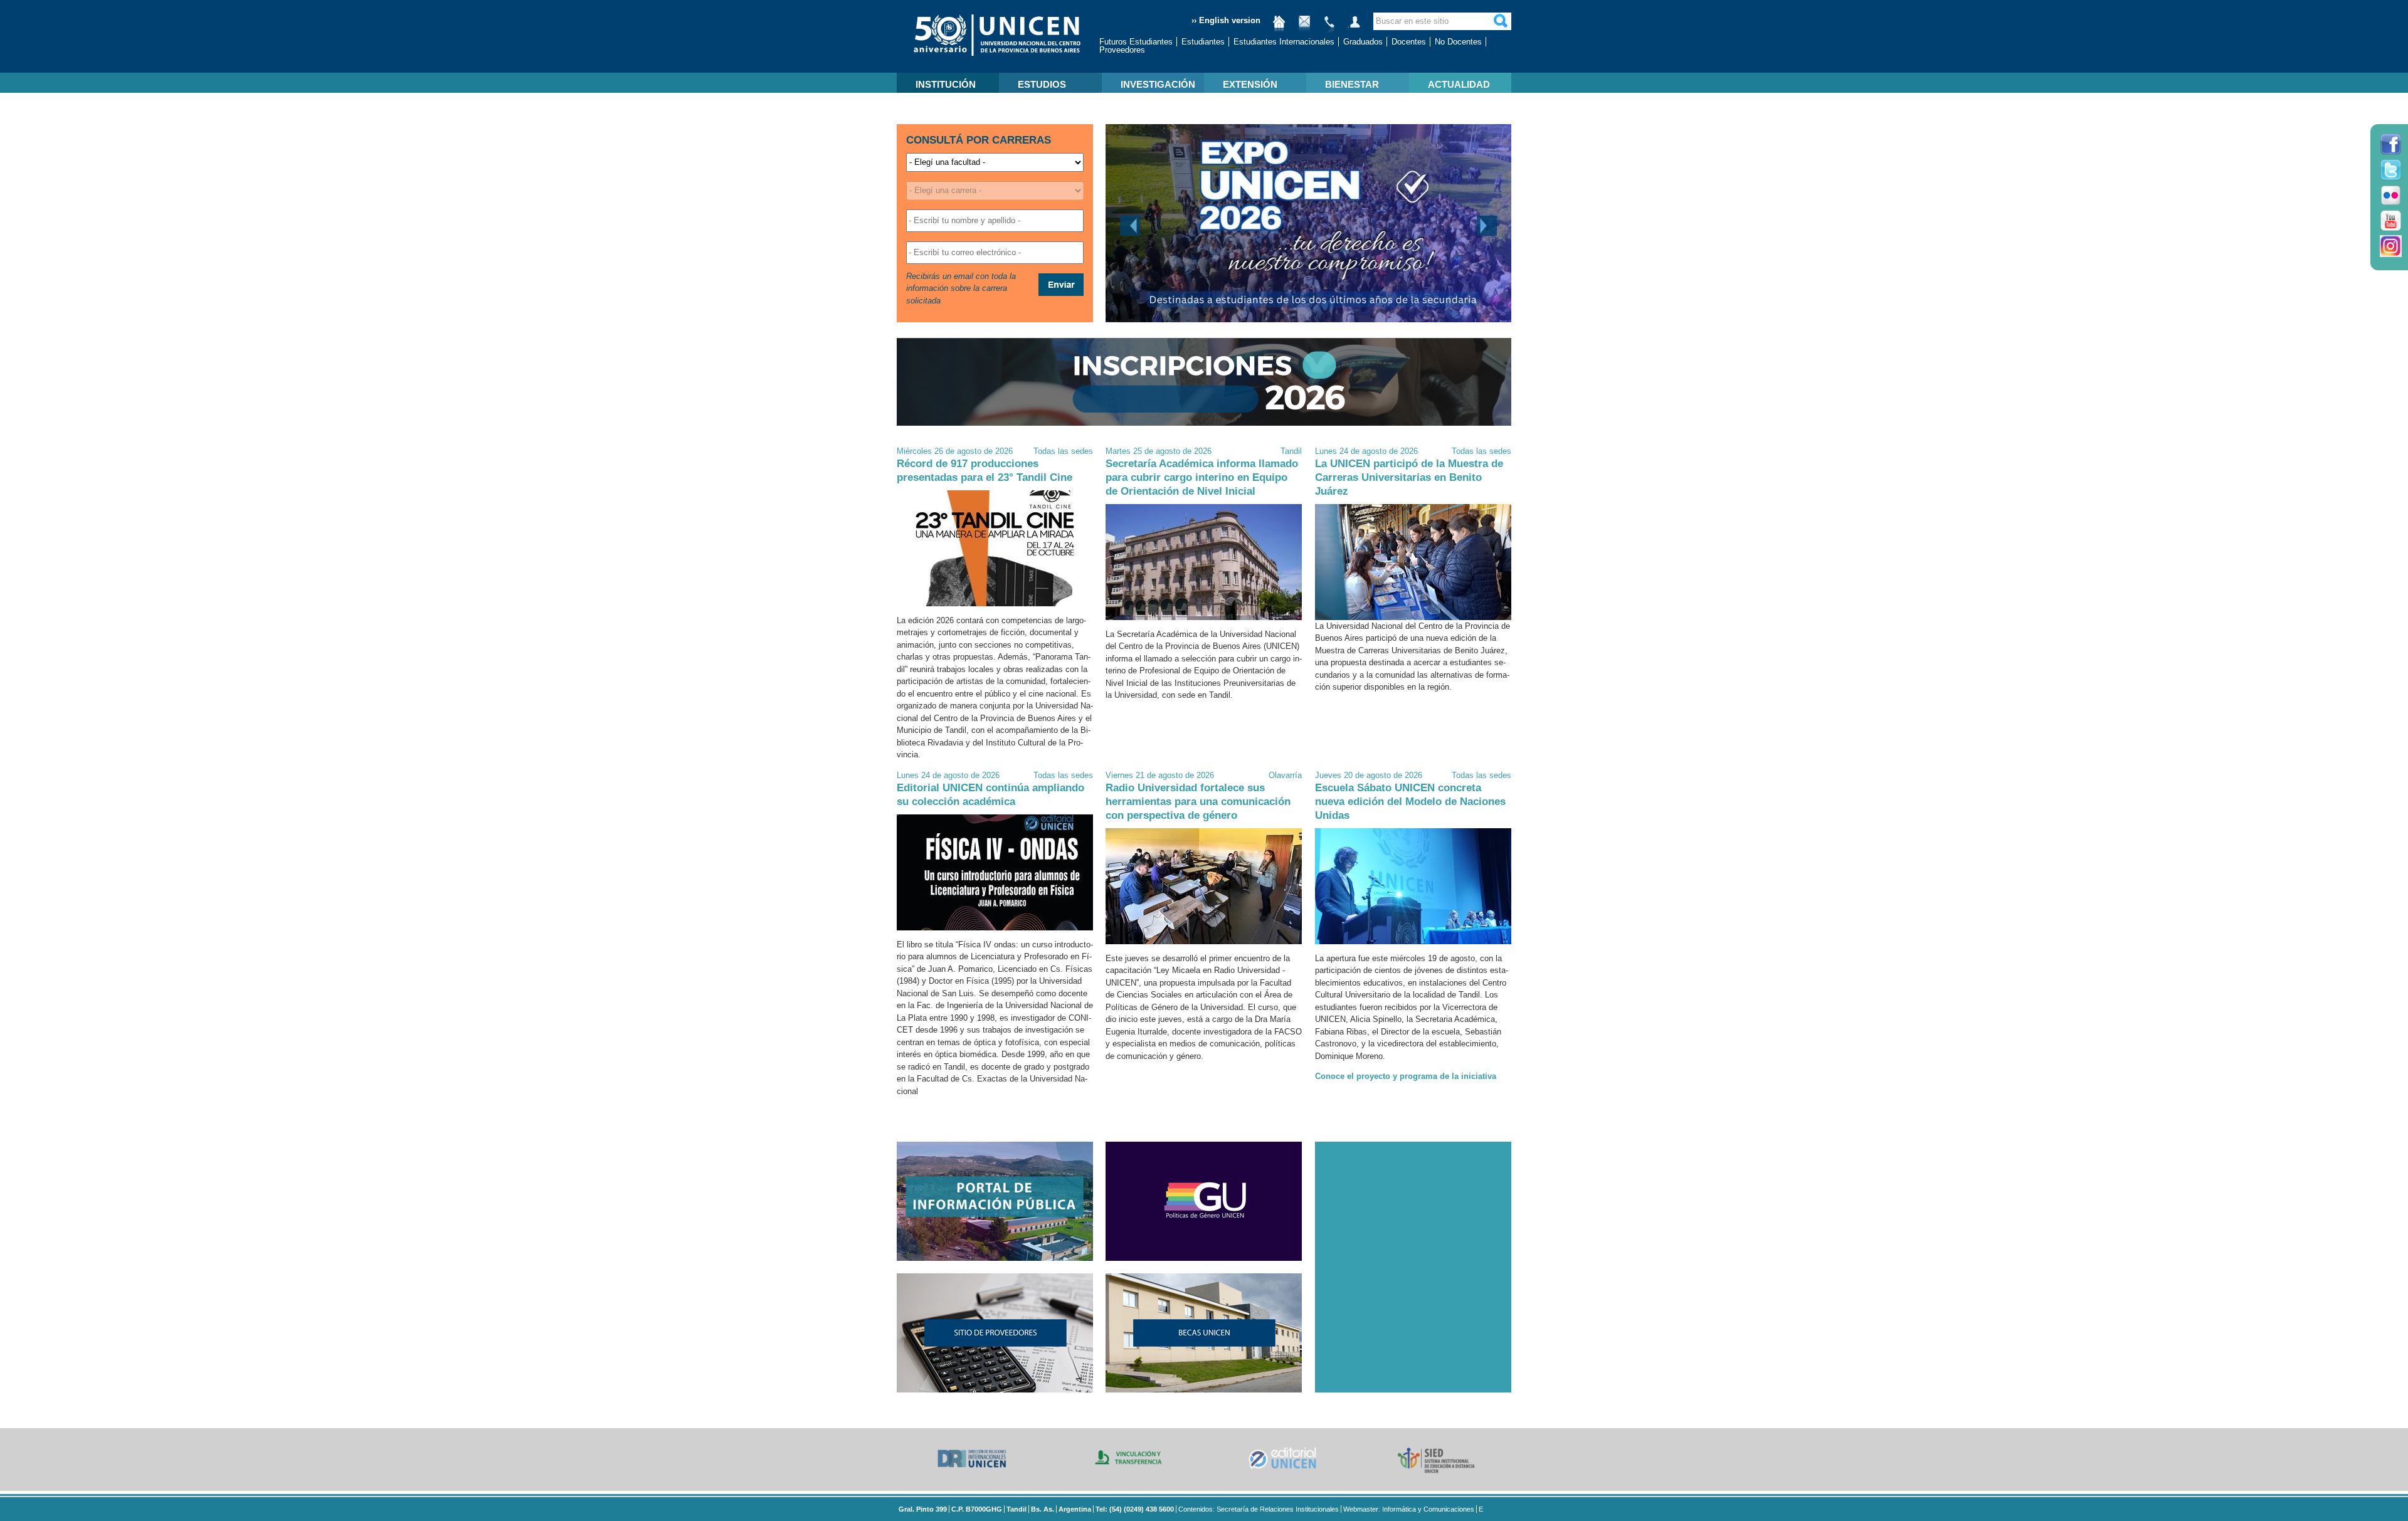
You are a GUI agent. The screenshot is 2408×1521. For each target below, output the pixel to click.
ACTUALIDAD (1459, 84)
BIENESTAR (1352, 84)
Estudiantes (1203, 42)
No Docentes (1458, 42)
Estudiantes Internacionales (1284, 42)
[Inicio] (1279, 27)
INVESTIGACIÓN (1158, 84)
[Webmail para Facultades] (1304, 27)
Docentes (1409, 42)
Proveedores (1122, 50)
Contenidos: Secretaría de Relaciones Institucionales (1259, 1509)
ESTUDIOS (1042, 84)
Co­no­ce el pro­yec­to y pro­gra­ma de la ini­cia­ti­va (1406, 1076)
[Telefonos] (1329, 27)
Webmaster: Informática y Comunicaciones (1409, 1509)
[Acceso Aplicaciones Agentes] (1354, 27)
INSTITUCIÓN (946, 84)
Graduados (1363, 42)
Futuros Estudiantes (1136, 42)
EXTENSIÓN (1250, 84)
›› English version (1226, 20)
